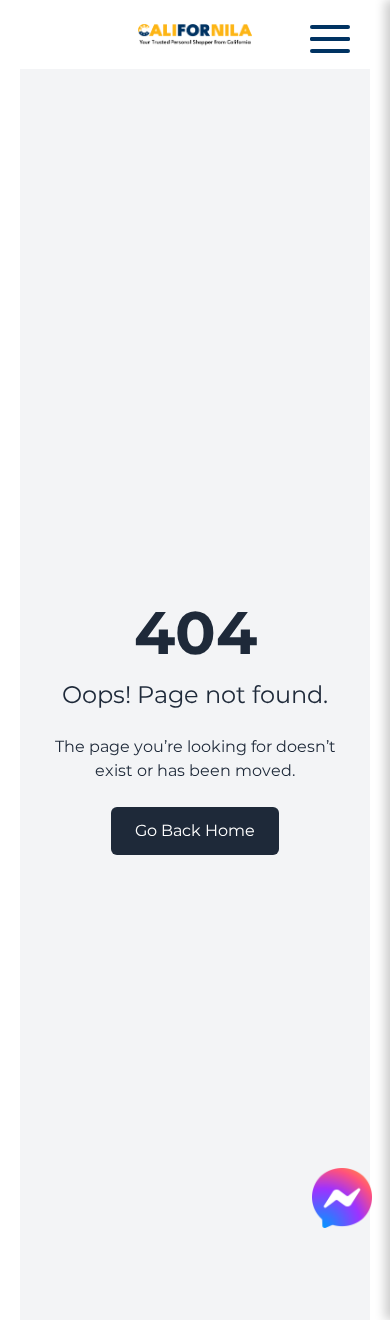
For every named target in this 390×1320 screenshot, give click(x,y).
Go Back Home (195, 830)
